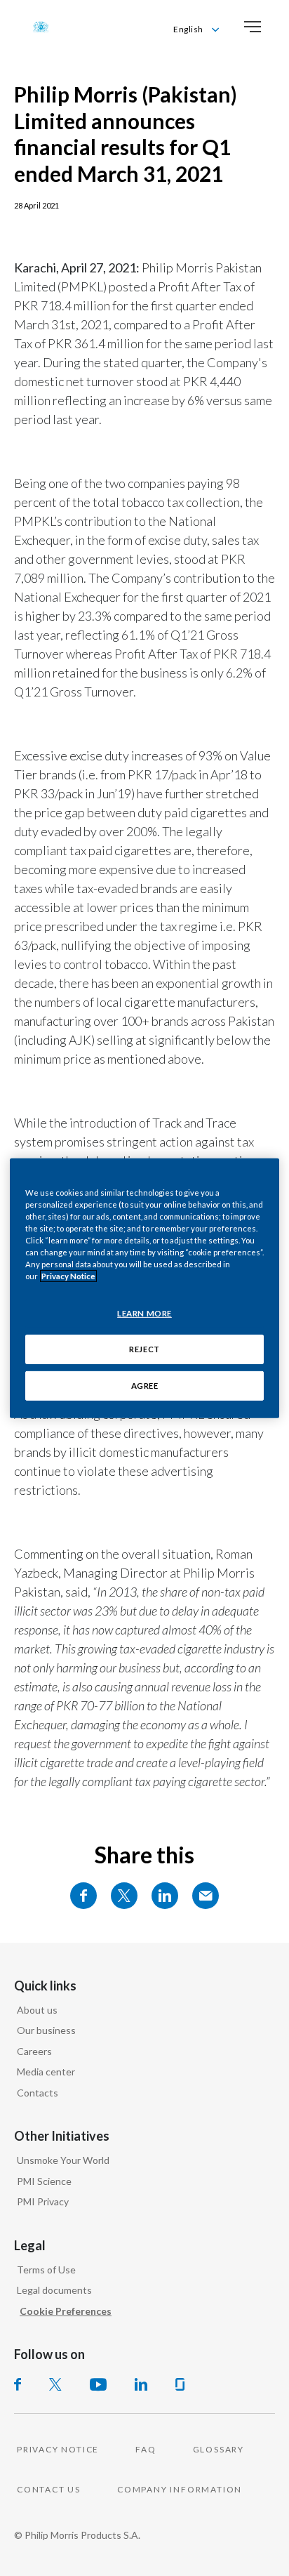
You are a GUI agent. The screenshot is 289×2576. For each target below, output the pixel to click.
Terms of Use (46, 2270)
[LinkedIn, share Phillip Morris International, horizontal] (165, 1896)
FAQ (146, 2449)
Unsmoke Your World (63, 2160)
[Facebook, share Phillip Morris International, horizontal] (83, 1896)
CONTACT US (49, 2489)
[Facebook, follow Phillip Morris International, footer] (18, 2384)
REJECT (144, 1349)
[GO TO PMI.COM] (41, 27)
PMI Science (44, 2181)
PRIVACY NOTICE (58, 2449)
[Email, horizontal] (206, 1896)
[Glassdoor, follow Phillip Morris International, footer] (180, 2384)
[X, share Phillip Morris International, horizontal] (124, 1896)
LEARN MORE (144, 1313)
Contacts (38, 2093)
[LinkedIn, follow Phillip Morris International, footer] (141, 2384)
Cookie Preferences (66, 2311)
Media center (46, 2072)
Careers (34, 2051)
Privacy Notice (68, 1276)
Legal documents (54, 2290)
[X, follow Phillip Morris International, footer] (55, 2384)
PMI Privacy (43, 2201)
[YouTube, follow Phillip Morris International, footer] (98, 2384)
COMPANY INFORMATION (180, 2489)
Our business (46, 2030)
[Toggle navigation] (253, 27)
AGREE (145, 1386)
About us (37, 2010)
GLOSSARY (219, 2449)
